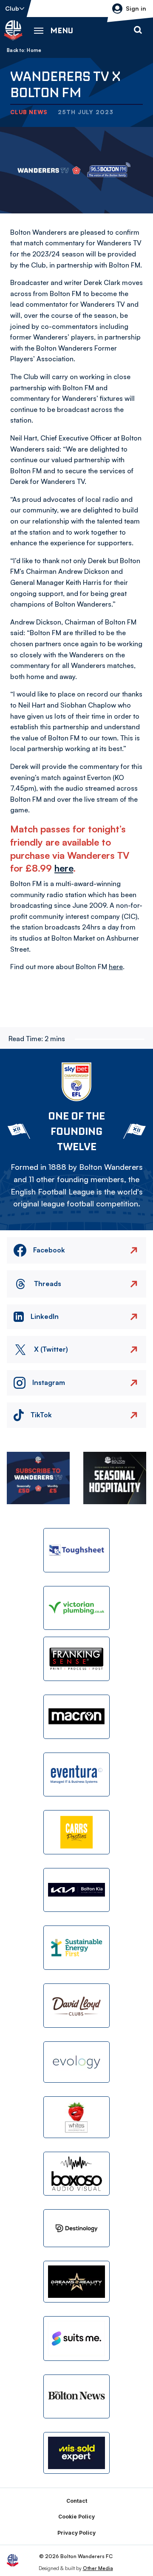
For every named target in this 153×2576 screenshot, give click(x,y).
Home (34, 50)
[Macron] (76, 1717)
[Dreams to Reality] (76, 2282)
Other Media (98, 2568)
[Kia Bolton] (76, 1890)
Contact (77, 2501)
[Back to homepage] (13, 30)
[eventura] (76, 1775)
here (64, 868)
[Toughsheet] (76, 1550)
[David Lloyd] (76, 2006)
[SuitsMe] (76, 2339)
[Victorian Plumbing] (76, 1608)
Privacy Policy (76, 2533)
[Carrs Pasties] (76, 1832)
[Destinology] (76, 2228)
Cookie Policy (76, 2517)
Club (12, 8)
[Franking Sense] (76, 1659)
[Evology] (76, 2062)
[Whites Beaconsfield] (76, 2117)
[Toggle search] (138, 30)
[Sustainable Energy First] (76, 1948)
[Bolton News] (76, 2397)
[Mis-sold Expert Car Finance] (76, 2453)
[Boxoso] (76, 2174)
